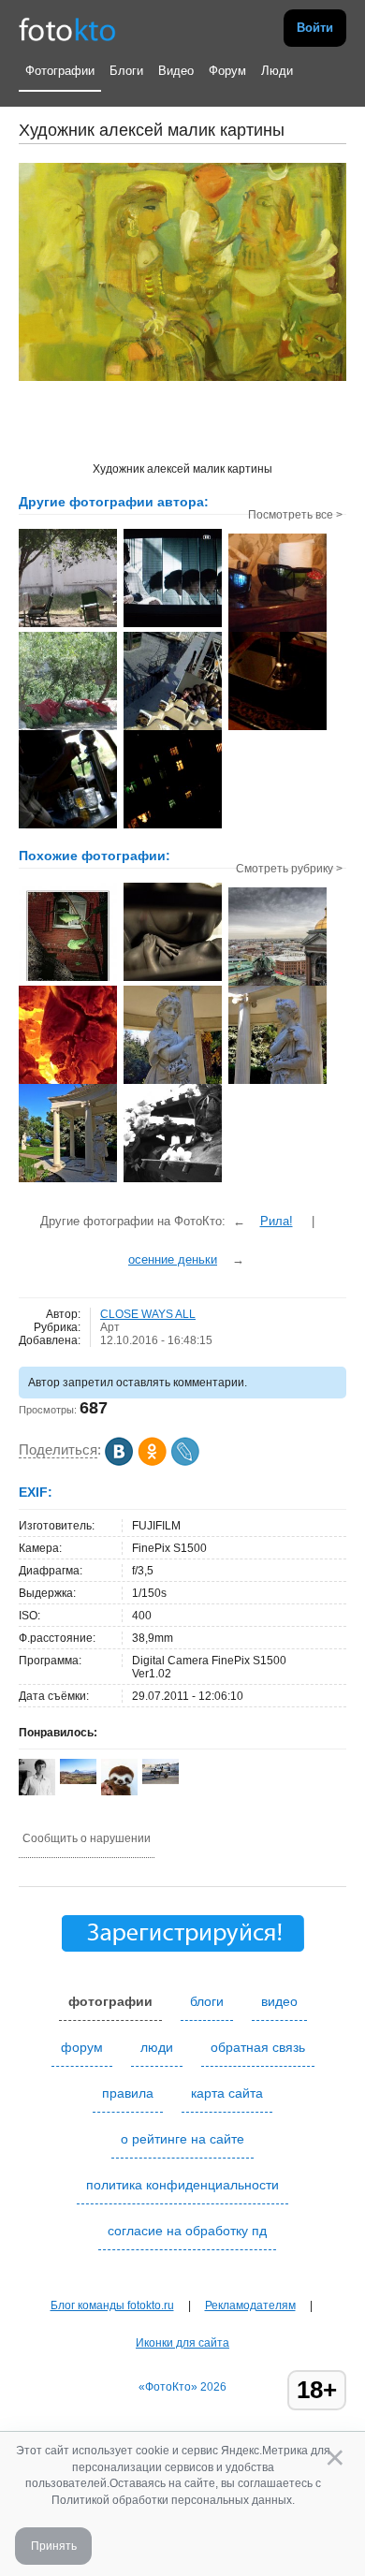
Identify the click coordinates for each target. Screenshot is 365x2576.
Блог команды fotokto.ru (112, 2305)
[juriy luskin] (161, 1780)
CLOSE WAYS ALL (148, 1314)
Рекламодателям (250, 2305)
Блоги (126, 71)
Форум (227, 71)
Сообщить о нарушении (87, 1838)
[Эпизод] (173, 979)
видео (279, 2001)
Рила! (277, 1221)
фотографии (110, 2001)
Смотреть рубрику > (289, 869)
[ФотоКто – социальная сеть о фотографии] (67, 28)
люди (157, 2047)
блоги (207, 2001)
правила (128, 2093)
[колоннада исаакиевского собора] (277, 984)
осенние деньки (173, 1259)
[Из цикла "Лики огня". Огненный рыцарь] (68, 1082)
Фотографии (60, 71)
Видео (176, 71)
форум (82, 2047)
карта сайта (227, 2093)
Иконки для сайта (182, 2343)
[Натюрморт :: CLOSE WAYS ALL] (68, 728)
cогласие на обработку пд (187, 2231)
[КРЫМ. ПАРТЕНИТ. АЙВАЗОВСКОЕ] (173, 1082)
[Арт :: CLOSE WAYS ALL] (173, 625)
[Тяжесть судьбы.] (173, 1180)
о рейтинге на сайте (182, 2139)
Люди (277, 71)
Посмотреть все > (295, 515)
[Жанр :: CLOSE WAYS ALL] (68, 827)
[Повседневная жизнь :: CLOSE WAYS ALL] (173, 827)
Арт (110, 1327)
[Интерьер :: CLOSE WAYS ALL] (277, 630)
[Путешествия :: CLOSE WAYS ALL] (68, 625)
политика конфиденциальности (182, 2185)
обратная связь (258, 2047)
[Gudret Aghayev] (78, 1780)
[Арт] (68, 979)
